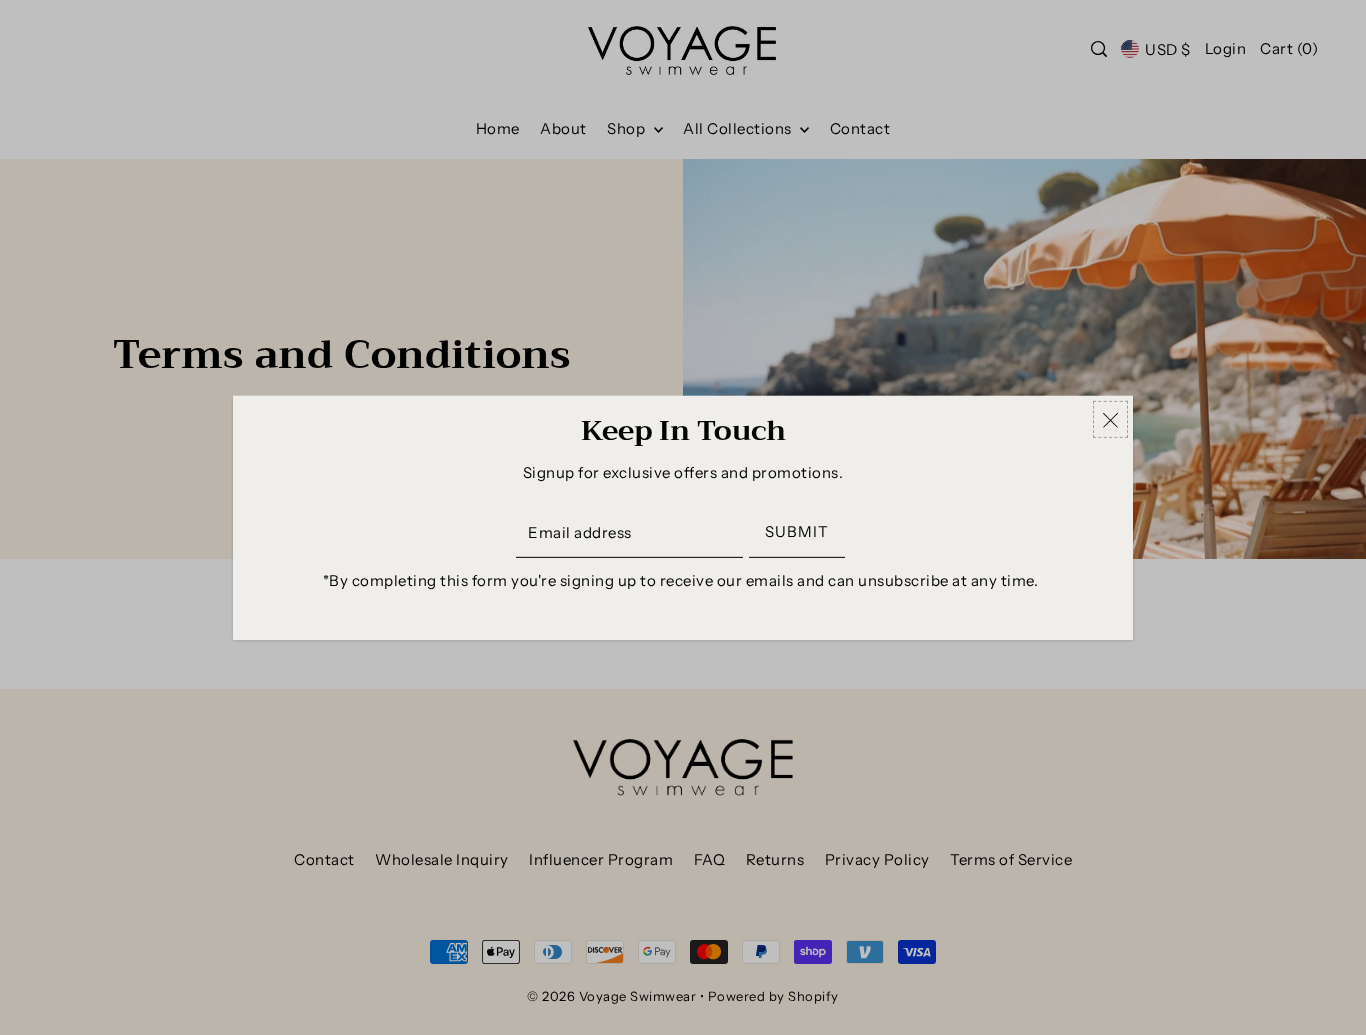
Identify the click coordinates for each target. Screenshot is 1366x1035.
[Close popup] (1110, 418)
